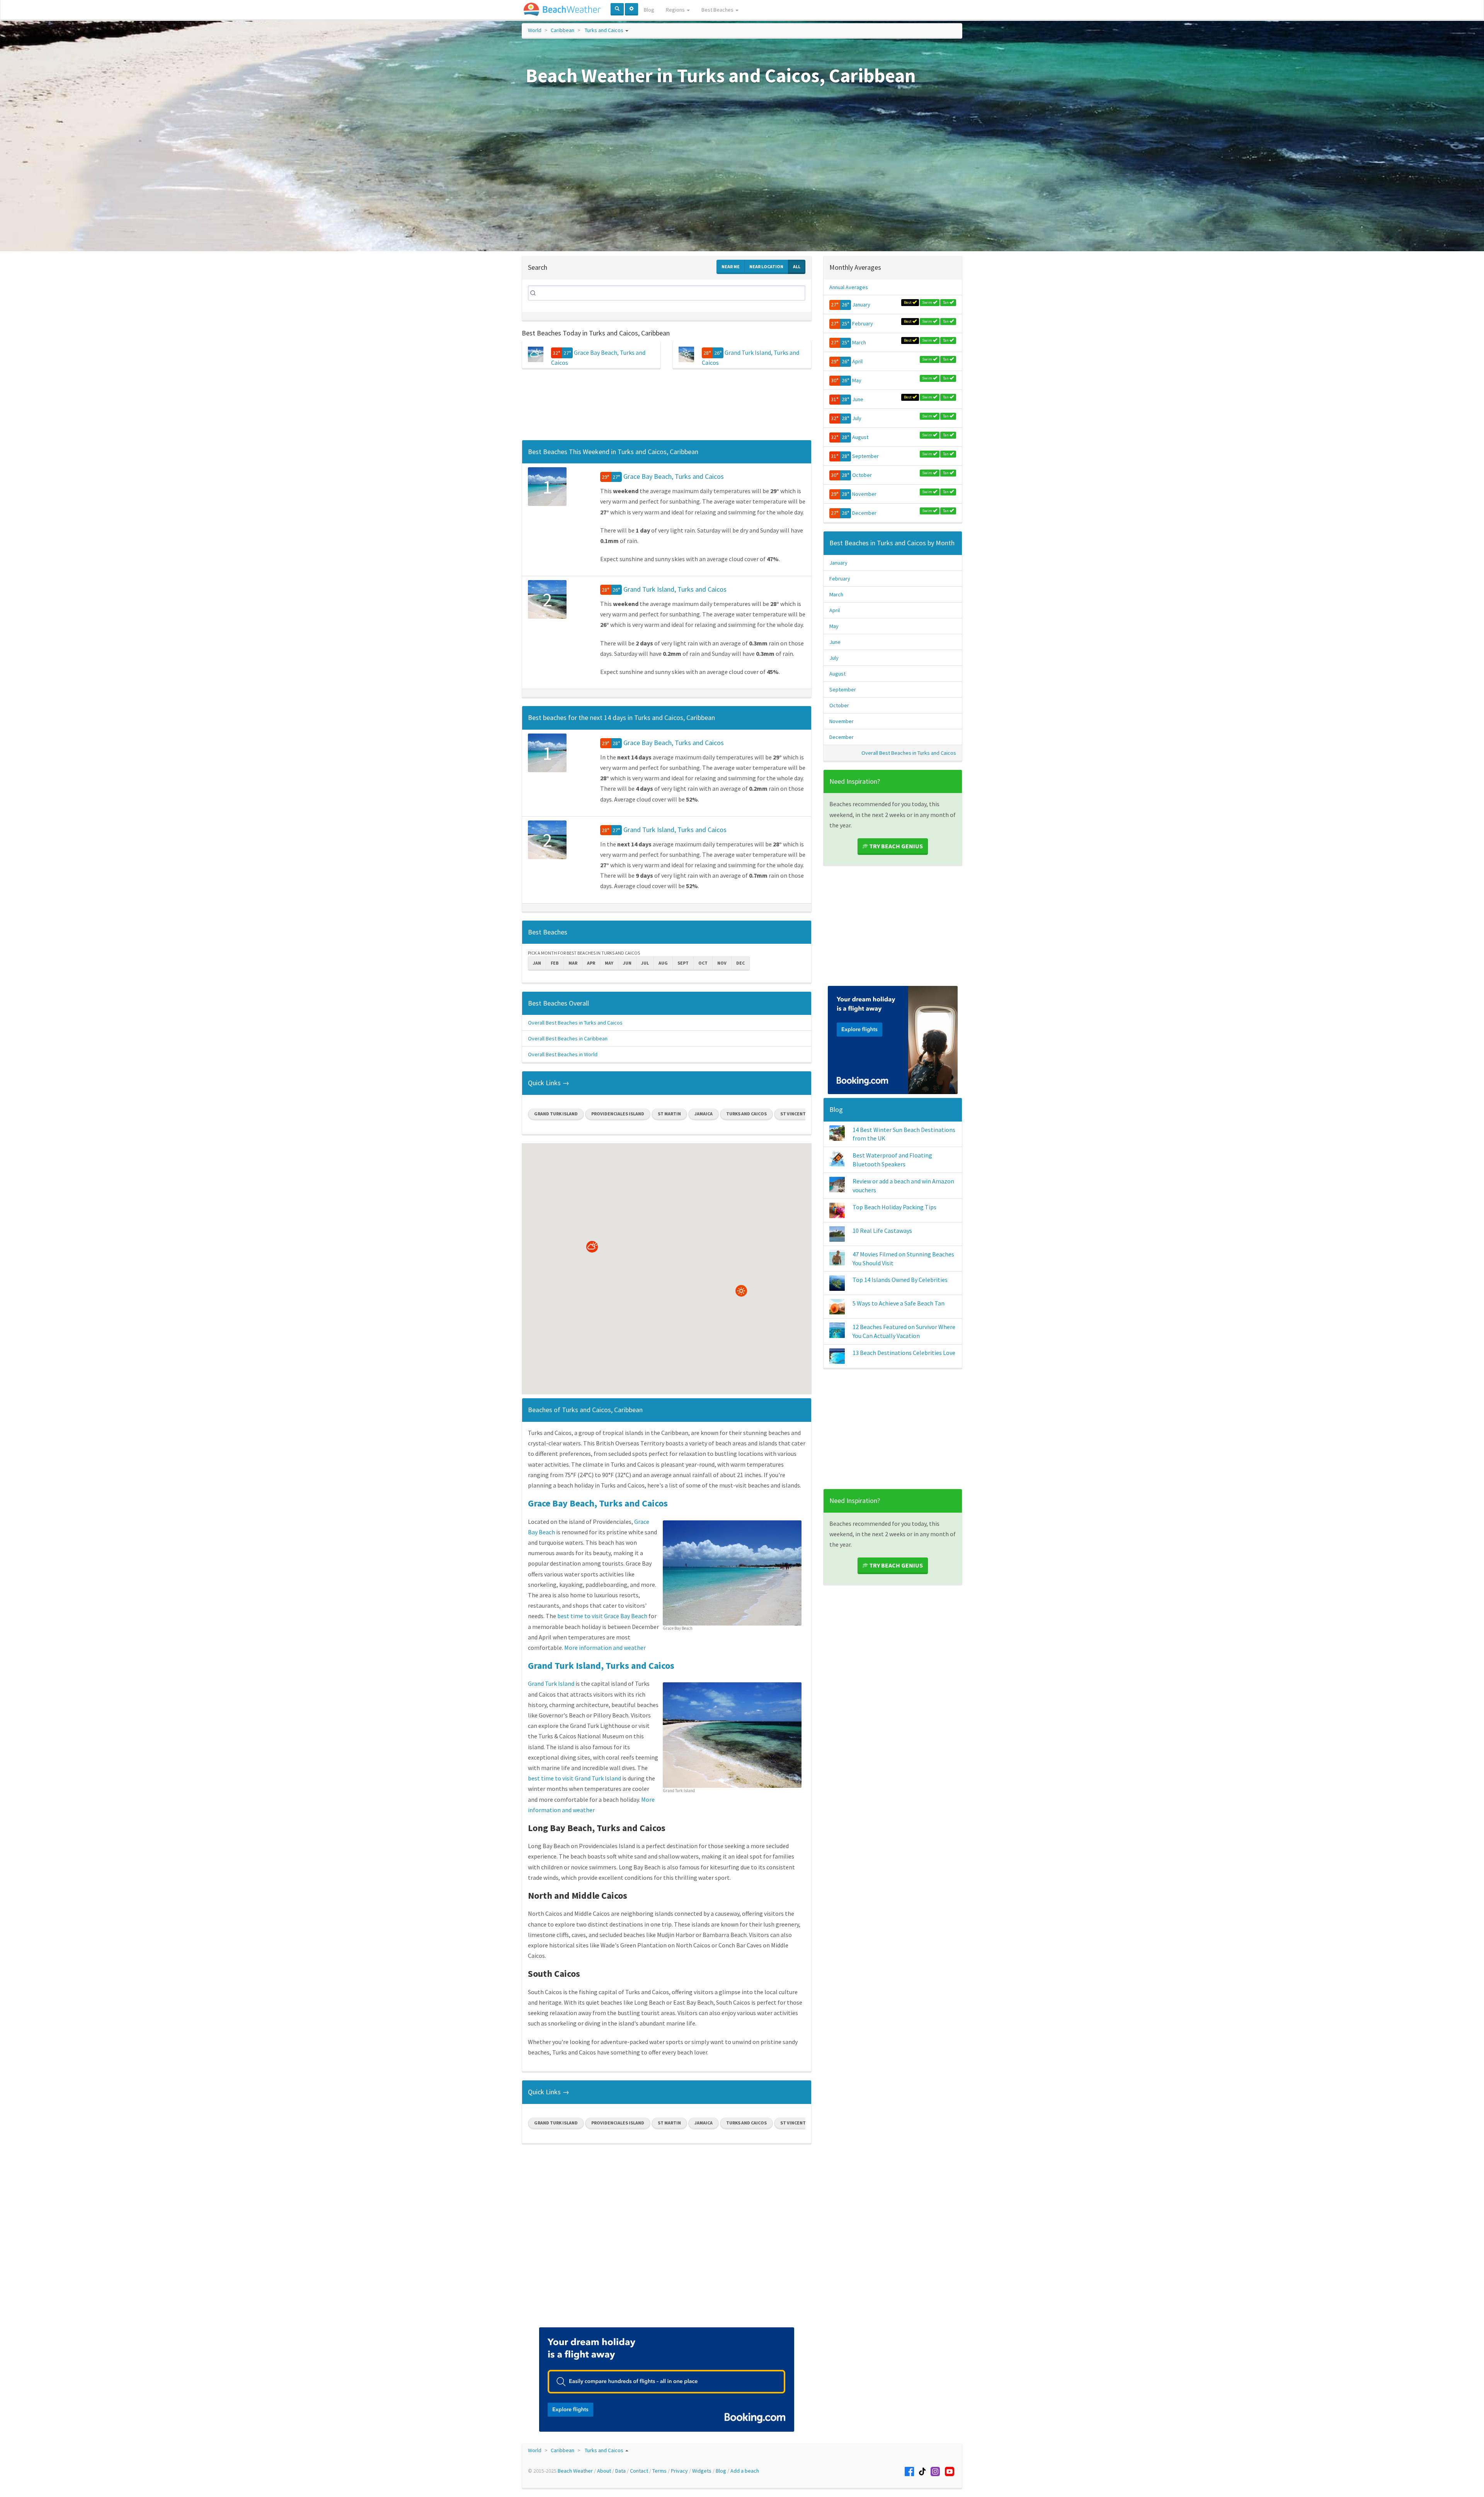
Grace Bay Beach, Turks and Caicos (674, 476)
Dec (740, 963)
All (797, 266)
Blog (649, 10)
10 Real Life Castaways (882, 1231)
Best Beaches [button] (718, 10)
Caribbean (562, 30)
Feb (555, 963)
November (864, 494)
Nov (722, 963)
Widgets (702, 2471)
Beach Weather (575, 2471)
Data (620, 2471)
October (862, 475)
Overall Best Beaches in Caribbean (568, 1038)
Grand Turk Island (556, 1114)
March (859, 342)
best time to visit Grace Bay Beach (602, 1616)
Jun (627, 963)
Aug (663, 963)
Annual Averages (849, 287)
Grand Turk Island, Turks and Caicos (675, 589)
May (609, 963)
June (858, 399)
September (865, 456)
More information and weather (605, 1648)
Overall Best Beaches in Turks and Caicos (575, 1023)
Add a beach (745, 2471)
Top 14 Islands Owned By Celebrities (900, 1280)
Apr (591, 963)
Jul (645, 963)
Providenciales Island (618, 1114)
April (857, 361)
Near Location (766, 266)
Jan (537, 963)
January (861, 305)
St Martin (669, 1114)
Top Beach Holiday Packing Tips (894, 1207)
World (535, 30)
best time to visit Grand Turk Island (574, 1778)
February (863, 323)
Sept (683, 963)
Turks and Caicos (604, 30)
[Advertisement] (667, 407)
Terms (659, 2471)
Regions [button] (676, 10)
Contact (639, 2471)
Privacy (679, 2471)
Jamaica (704, 1114)
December (864, 513)
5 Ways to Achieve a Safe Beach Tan (899, 1303)
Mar (573, 963)
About (604, 2471)
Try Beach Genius (895, 846)
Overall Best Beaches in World (563, 1054)
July (857, 418)
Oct (703, 963)
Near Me (731, 266)
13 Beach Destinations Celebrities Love (904, 1353)
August (860, 437)
